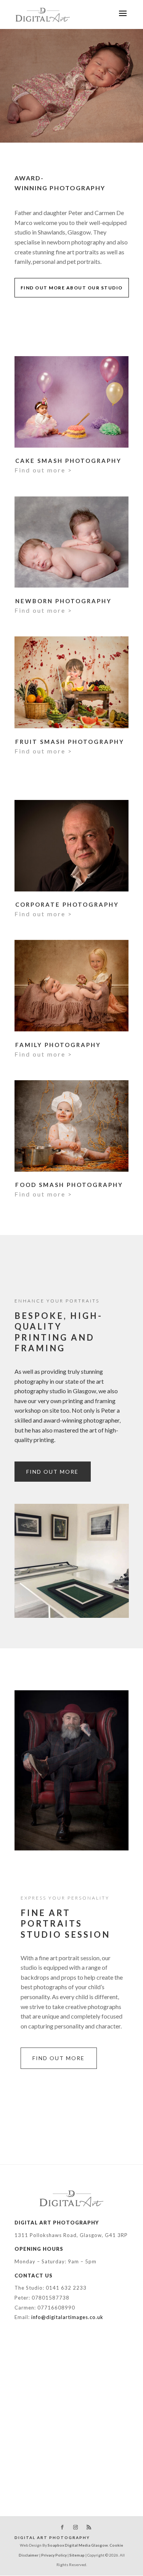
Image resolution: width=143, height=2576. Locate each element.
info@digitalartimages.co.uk (67, 2317)
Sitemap (77, 2555)
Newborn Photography (63, 601)
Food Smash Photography (69, 1185)
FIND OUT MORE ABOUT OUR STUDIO (72, 288)
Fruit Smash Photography (70, 742)
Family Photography (58, 1045)
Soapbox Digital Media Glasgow (78, 2545)
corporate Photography (67, 904)
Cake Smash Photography (68, 461)
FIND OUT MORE (52, 1472)
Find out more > (43, 470)
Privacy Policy (54, 2555)
